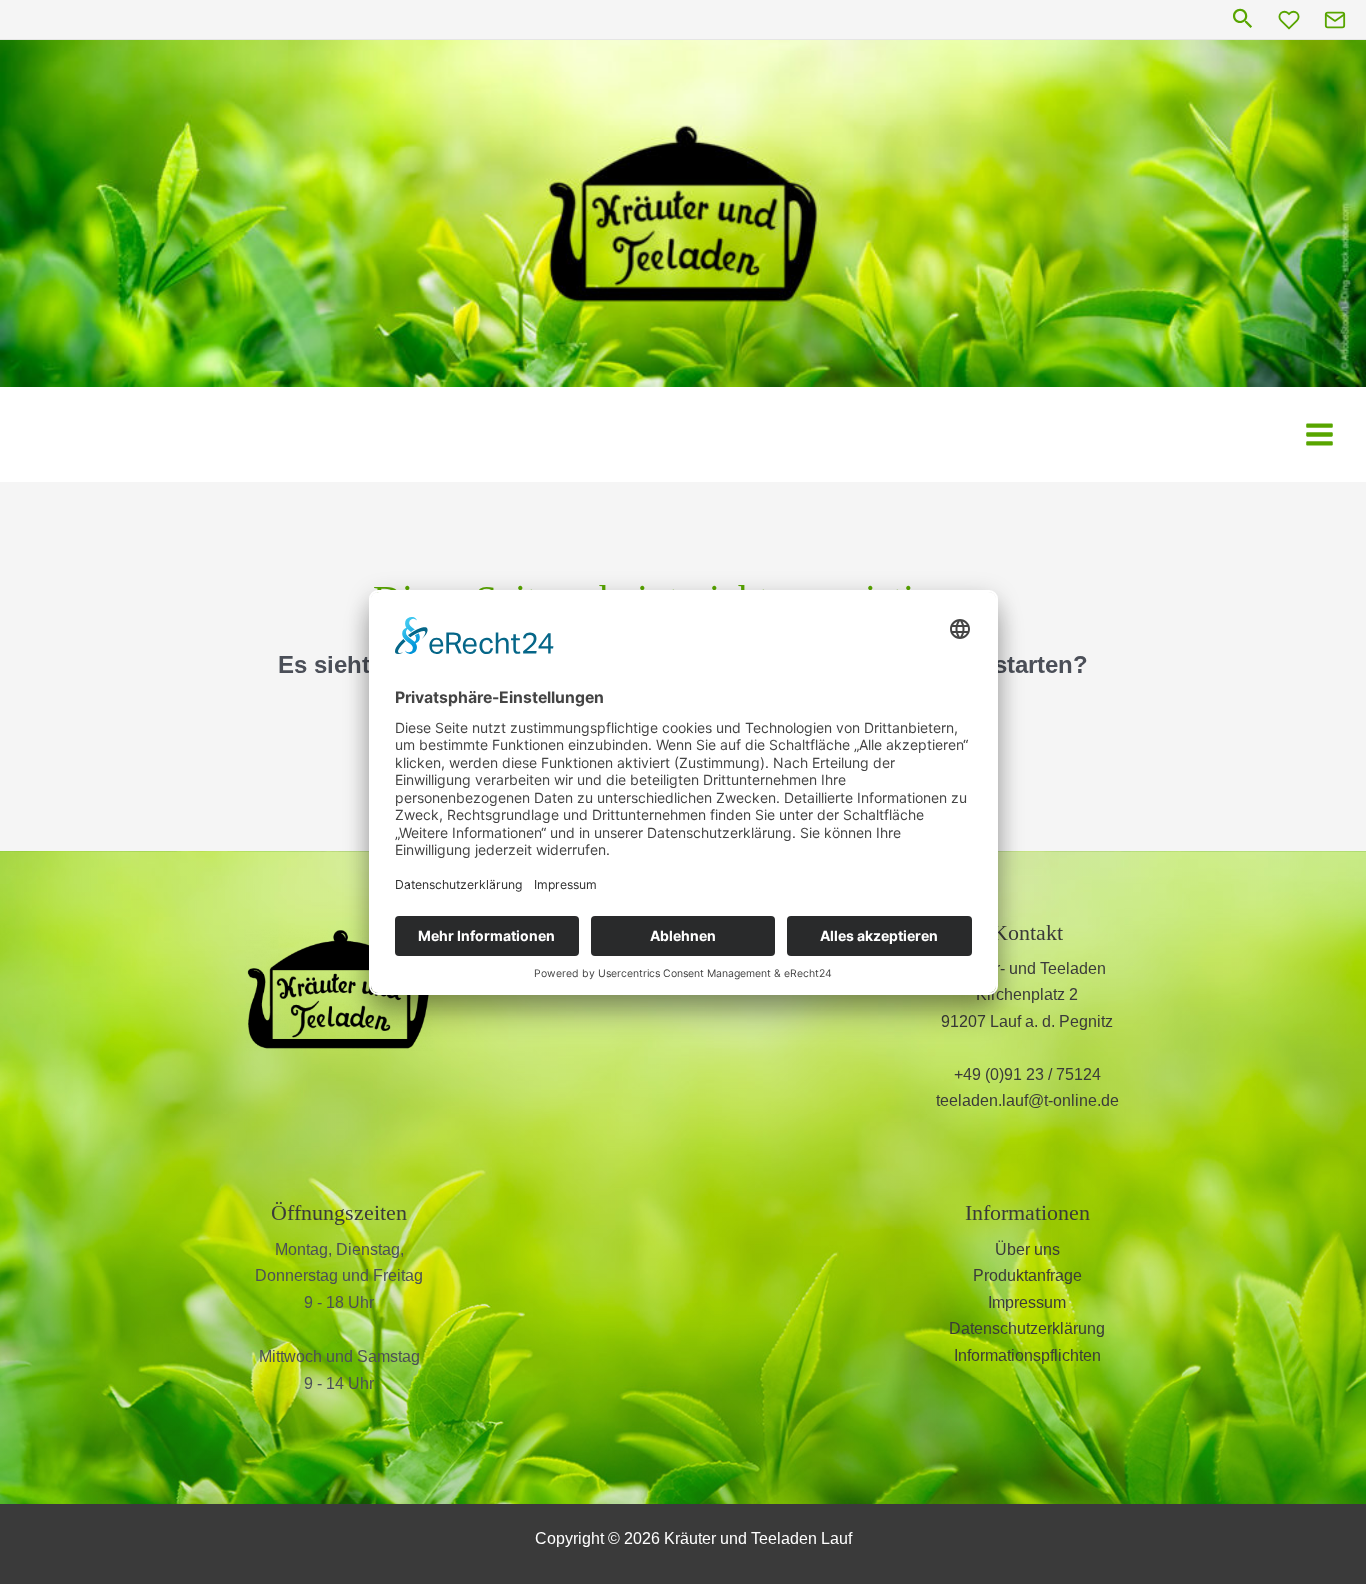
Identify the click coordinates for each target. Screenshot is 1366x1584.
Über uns (1027, 1249)
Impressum (1027, 1302)
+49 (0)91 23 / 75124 (1027, 1074)
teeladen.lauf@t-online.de (1027, 1100)
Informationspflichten (1027, 1355)
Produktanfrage (1027, 1275)
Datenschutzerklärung (1027, 1328)
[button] (1243, 19)
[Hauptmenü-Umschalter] (1319, 434)
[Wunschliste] (1289, 20)
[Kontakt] (1335, 20)
